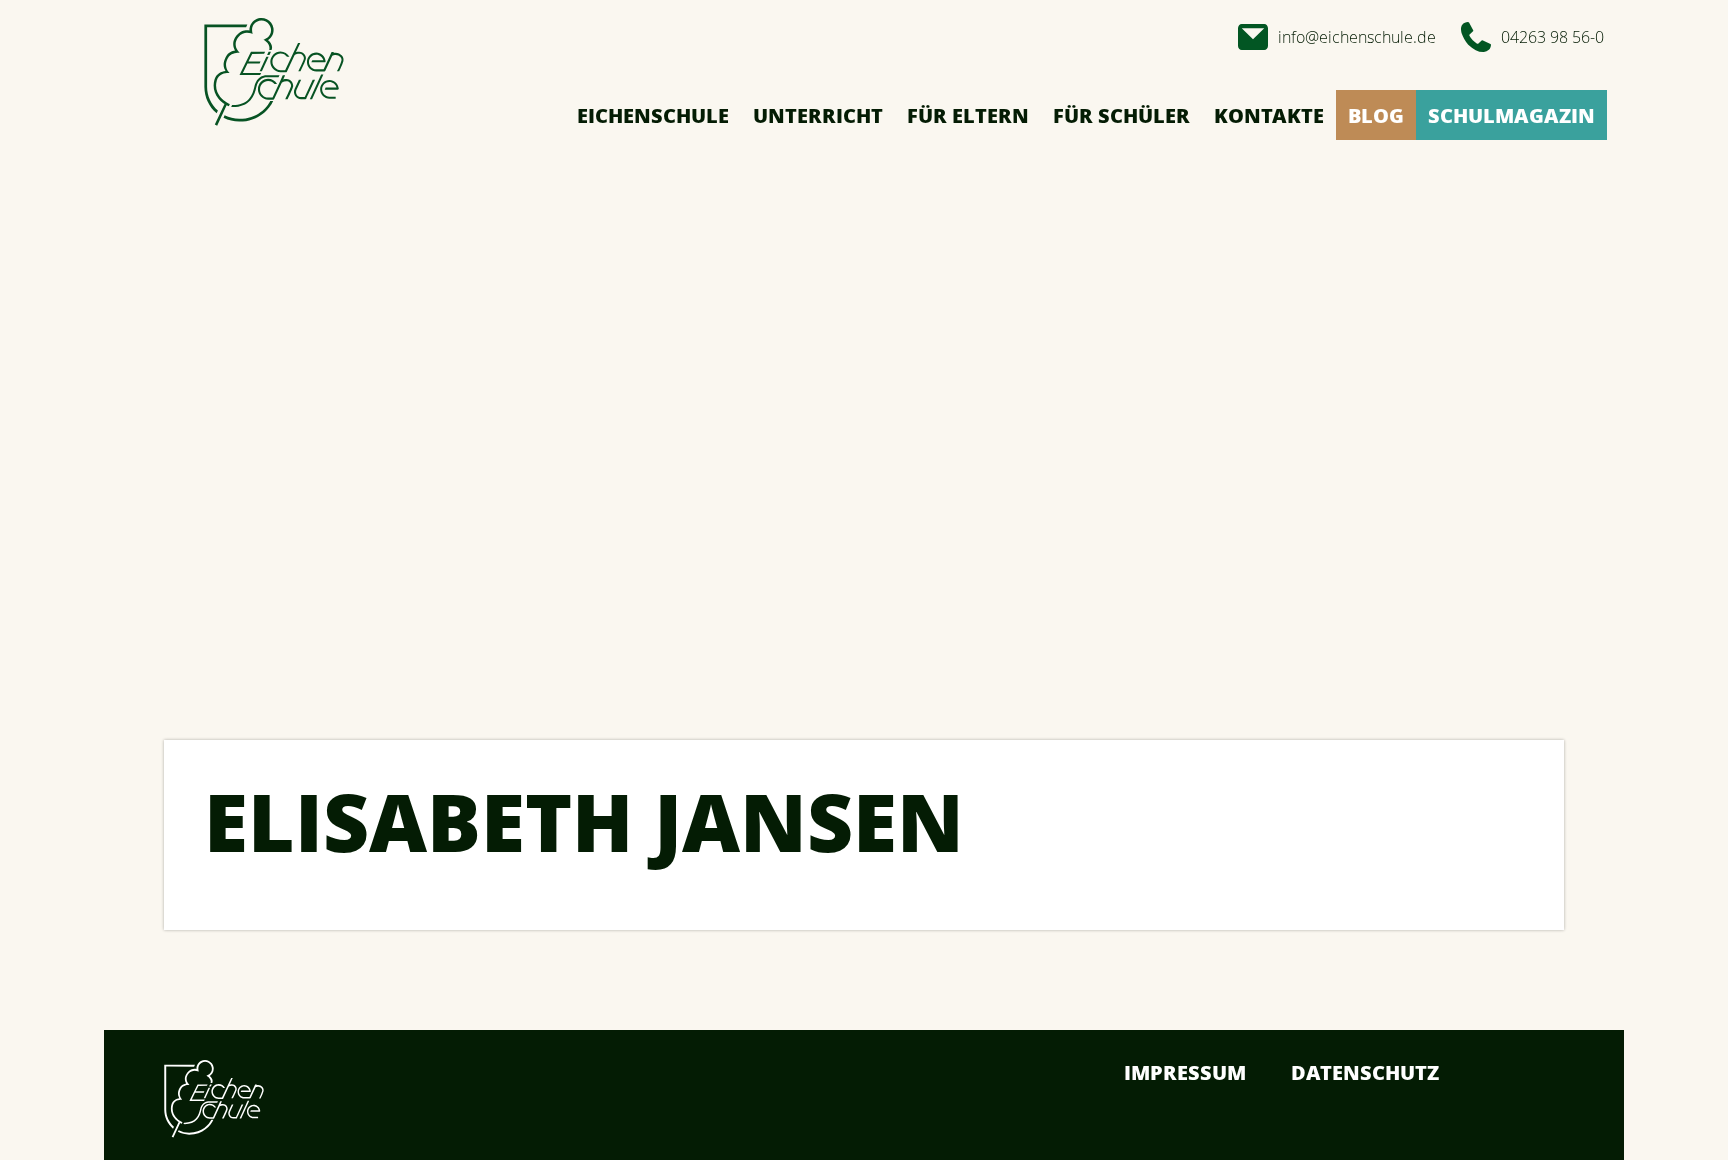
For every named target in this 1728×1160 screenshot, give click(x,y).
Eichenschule (653, 115)
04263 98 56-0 (1552, 37)
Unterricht (818, 115)
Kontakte (1269, 115)
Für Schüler (1121, 115)
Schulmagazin (1511, 115)
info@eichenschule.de (1357, 37)
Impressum (1185, 1072)
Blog (1376, 115)
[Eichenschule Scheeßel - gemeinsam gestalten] (274, 73)
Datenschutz (1365, 1072)
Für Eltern (968, 115)
